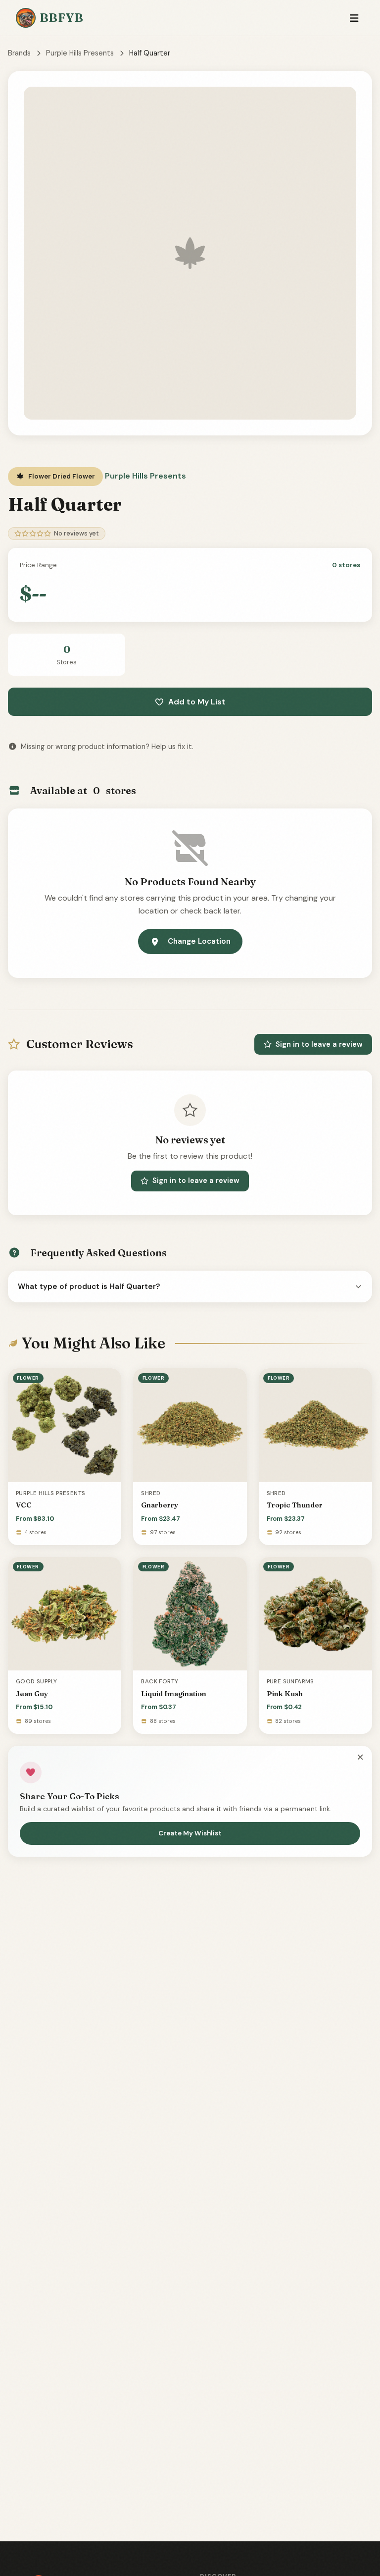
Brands (19, 53)
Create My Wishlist (190, 1833)
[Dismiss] (360, 1758)
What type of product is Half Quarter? (89, 1287)
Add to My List (197, 702)
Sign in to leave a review (319, 1044)
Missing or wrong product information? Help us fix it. (107, 747)
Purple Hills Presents (80, 53)
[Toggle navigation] (354, 18)
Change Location (199, 941)
